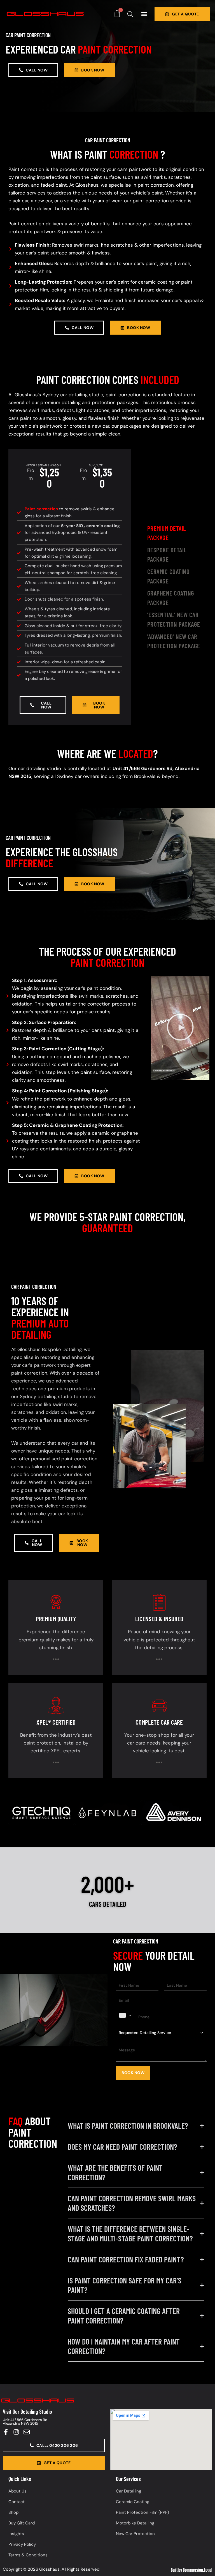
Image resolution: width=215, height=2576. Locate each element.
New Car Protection (135, 2534)
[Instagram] (16, 2432)
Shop (13, 2512)
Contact (17, 2502)
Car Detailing (128, 2491)
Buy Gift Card (22, 2523)
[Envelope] (27, 2432)
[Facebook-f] (6, 2432)
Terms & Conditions (28, 2555)
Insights (16, 2534)
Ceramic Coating (133, 2502)
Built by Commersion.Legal (191, 2570)
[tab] (177, 533)
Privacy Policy (22, 2544)
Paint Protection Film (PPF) (142, 2512)
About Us (17, 2491)
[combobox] (126, 2015)
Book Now (133, 2073)
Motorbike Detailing (135, 2523)
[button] (144, 14)
